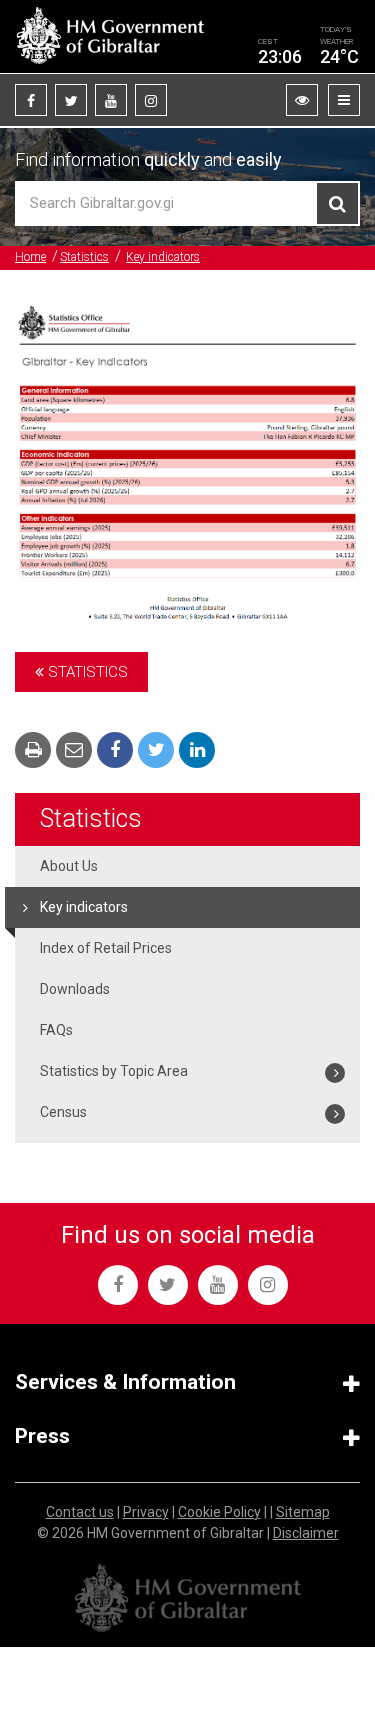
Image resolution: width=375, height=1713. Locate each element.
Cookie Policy (219, 1512)
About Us (69, 866)
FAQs (56, 1030)
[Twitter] (71, 100)
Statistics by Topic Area (114, 1071)
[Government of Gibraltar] (110, 36)
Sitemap (303, 1512)
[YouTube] (111, 100)
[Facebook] (31, 100)
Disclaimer (306, 1533)
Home (30, 257)
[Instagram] (151, 100)
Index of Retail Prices (106, 948)
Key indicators (163, 257)
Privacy (146, 1512)
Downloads (75, 989)
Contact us (80, 1512)
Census (63, 1112)
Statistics (84, 257)
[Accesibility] (302, 100)
